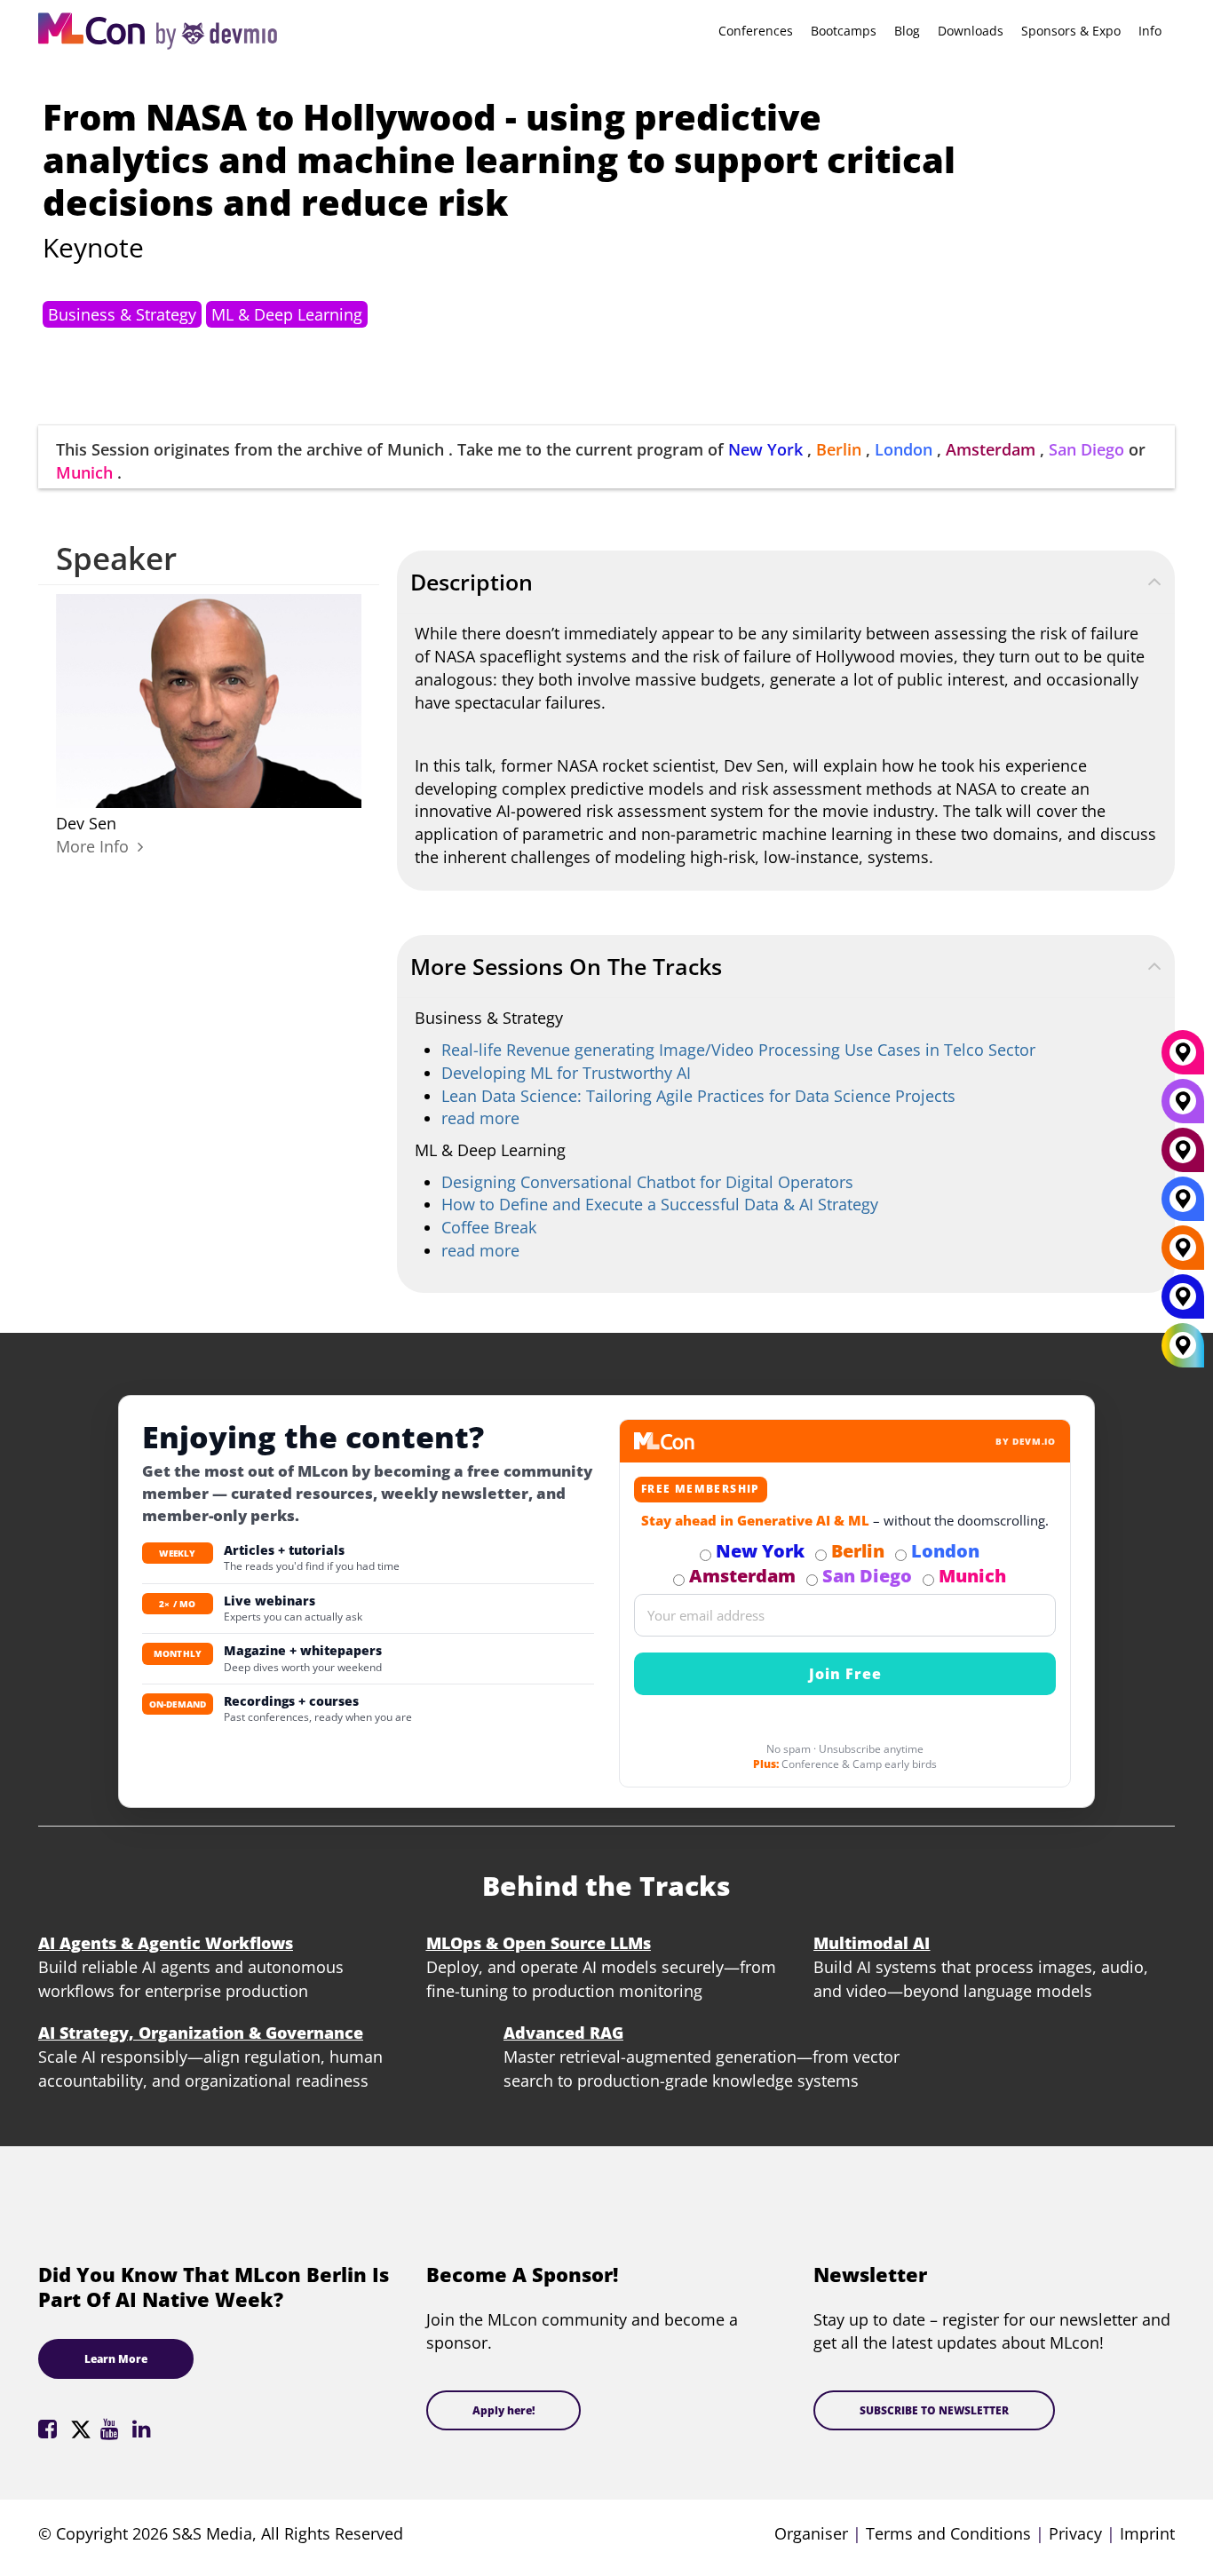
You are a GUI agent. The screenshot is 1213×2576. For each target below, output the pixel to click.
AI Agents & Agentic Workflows (166, 1943)
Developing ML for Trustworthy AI (566, 1073)
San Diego (1086, 449)
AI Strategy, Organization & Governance (201, 2033)
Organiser (811, 2533)
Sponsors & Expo (1071, 31)
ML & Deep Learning (287, 314)
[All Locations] (1183, 1346)
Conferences (756, 31)
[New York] (1183, 1304)
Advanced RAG (563, 2033)
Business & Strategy (122, 314)
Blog (907, 31)
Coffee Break (489, 1227)
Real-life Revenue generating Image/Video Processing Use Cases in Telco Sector (738, 1050)
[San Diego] (1183, 1108)
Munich (84, 472)
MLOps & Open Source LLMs (539, 1943)
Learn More (116, 2359)
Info (1150, 31)
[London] (1183, 1206)
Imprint (1147, 2533)
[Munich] (1183, 1059)
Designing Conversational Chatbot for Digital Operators (647, 1182)
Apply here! (503, 2410)
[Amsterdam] (1183, 1157)
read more (480, 1118)
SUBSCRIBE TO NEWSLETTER (934, 2410)
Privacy (1075, 2533)
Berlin (839, 449)
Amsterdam (991, 449)
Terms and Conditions (948, 2533)
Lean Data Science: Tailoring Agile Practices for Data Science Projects (698, 1096)
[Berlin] (1183, 1255)
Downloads (971, 31)
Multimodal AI (872, 1943)
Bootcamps (844, 31)
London (904, 449)
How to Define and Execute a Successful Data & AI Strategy (660, 1204)
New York (765, 449)
